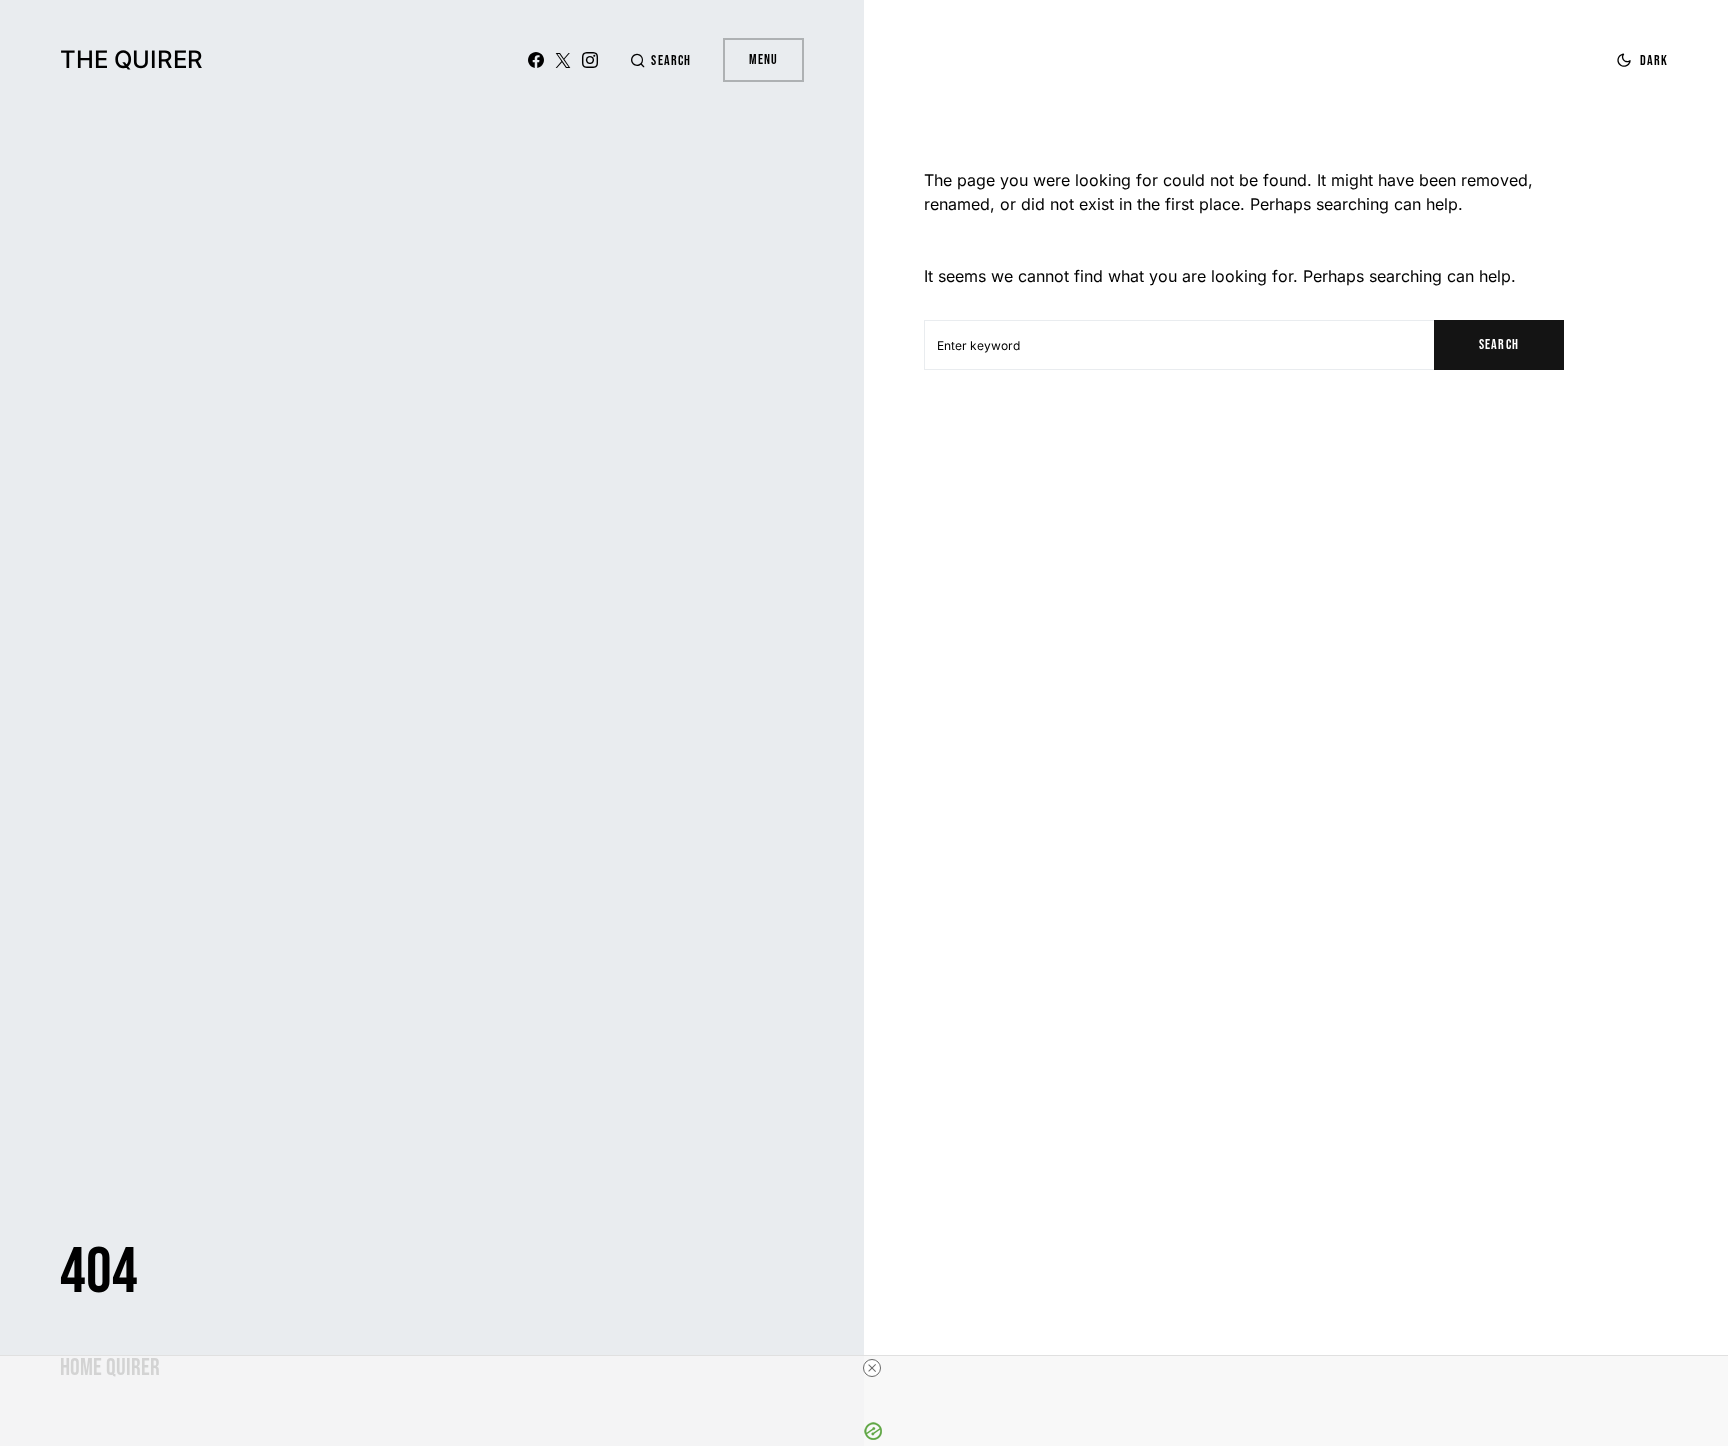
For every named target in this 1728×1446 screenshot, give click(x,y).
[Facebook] (536, 60)
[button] (660, 60)
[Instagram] (590, 60)
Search (1498, 344)
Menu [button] (763, 59)
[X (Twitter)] (563, 60)
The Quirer (131, 59)
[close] (872, 1368)
